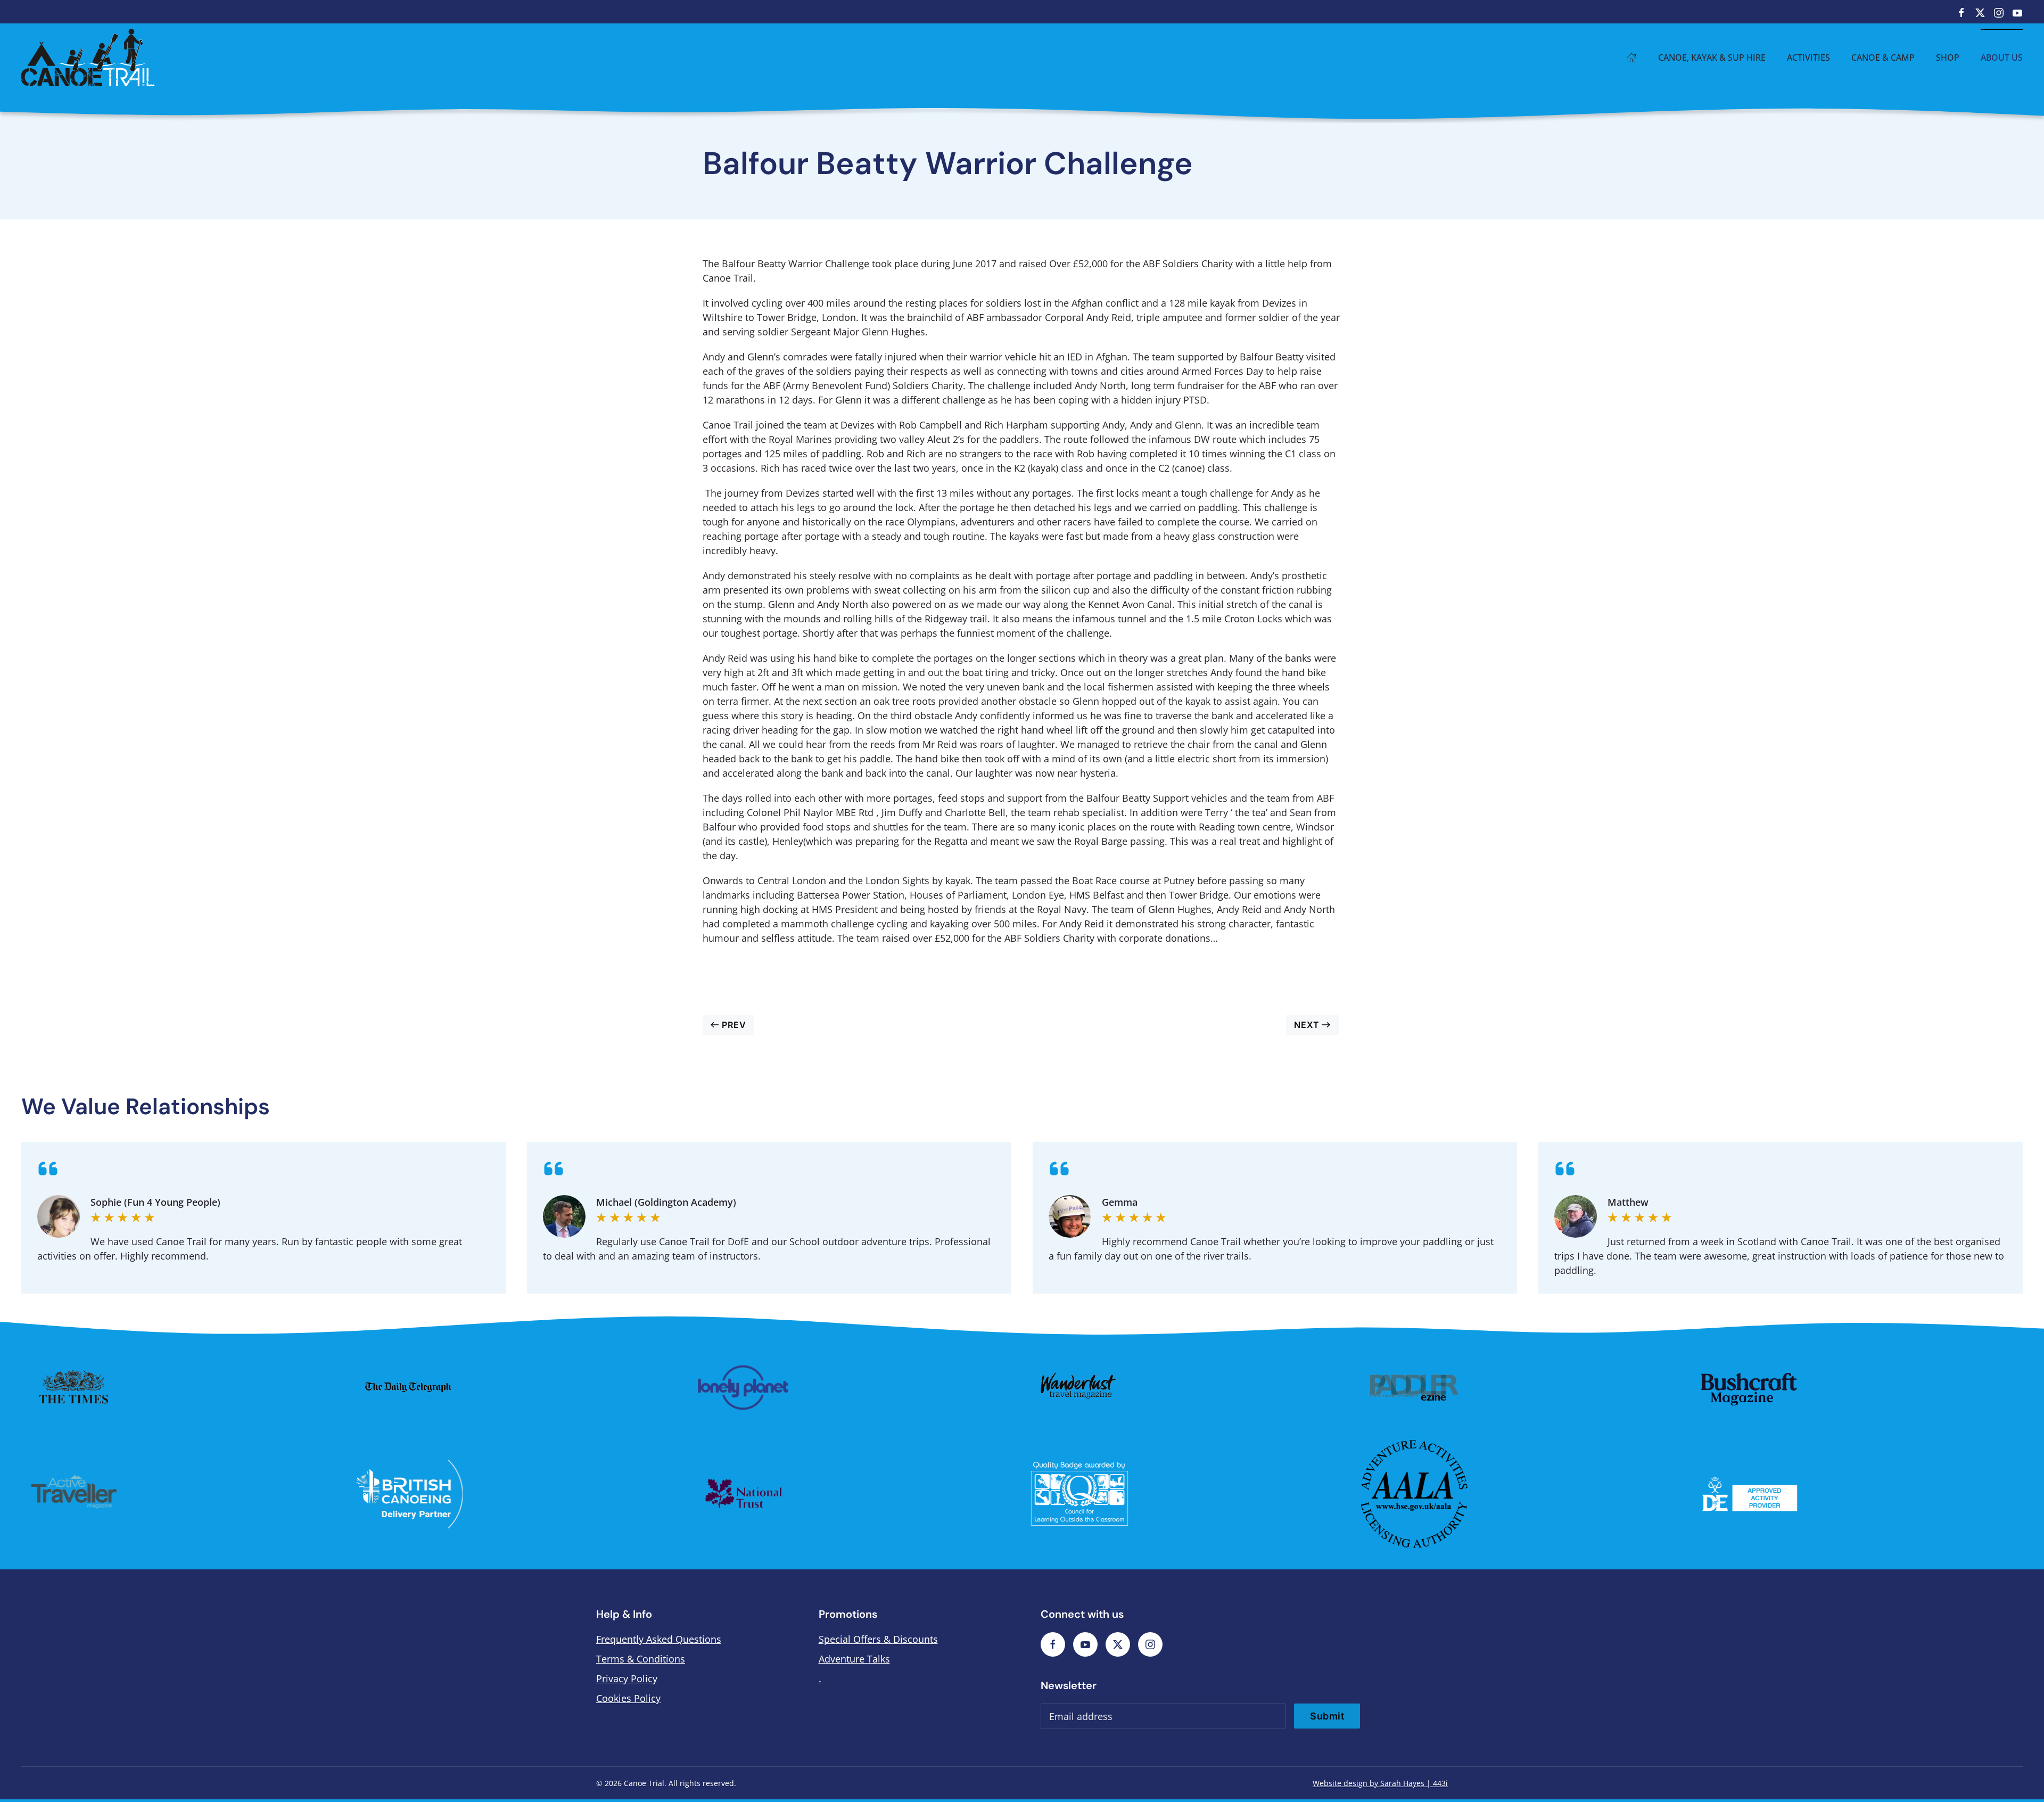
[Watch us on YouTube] (2017, 12)
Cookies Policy (628, 1698)
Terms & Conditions (641, 1659)
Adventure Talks (854, 1659)
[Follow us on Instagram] (1999, 12)
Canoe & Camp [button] (1883, 57)
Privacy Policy (627, 1678)
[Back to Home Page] (1631, 57)
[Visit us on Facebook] (1961, 12)
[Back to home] (88, 57)
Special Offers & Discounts (878, 1639)
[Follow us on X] (1980, 12)
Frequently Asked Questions (659, 1639)
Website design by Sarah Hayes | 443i (1380, 1783)
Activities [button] (1808, 57)
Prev (734, 1025)
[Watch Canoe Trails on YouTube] (1085, 1644)
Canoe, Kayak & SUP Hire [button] (1712, 57)
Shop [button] (1948, 57)
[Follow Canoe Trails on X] (1118, 1644)
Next (1307, 1025)
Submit (1327, 1716)
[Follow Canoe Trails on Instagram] (1150, 1644)
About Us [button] (2002, 57)
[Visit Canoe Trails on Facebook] (1053, 1644)
